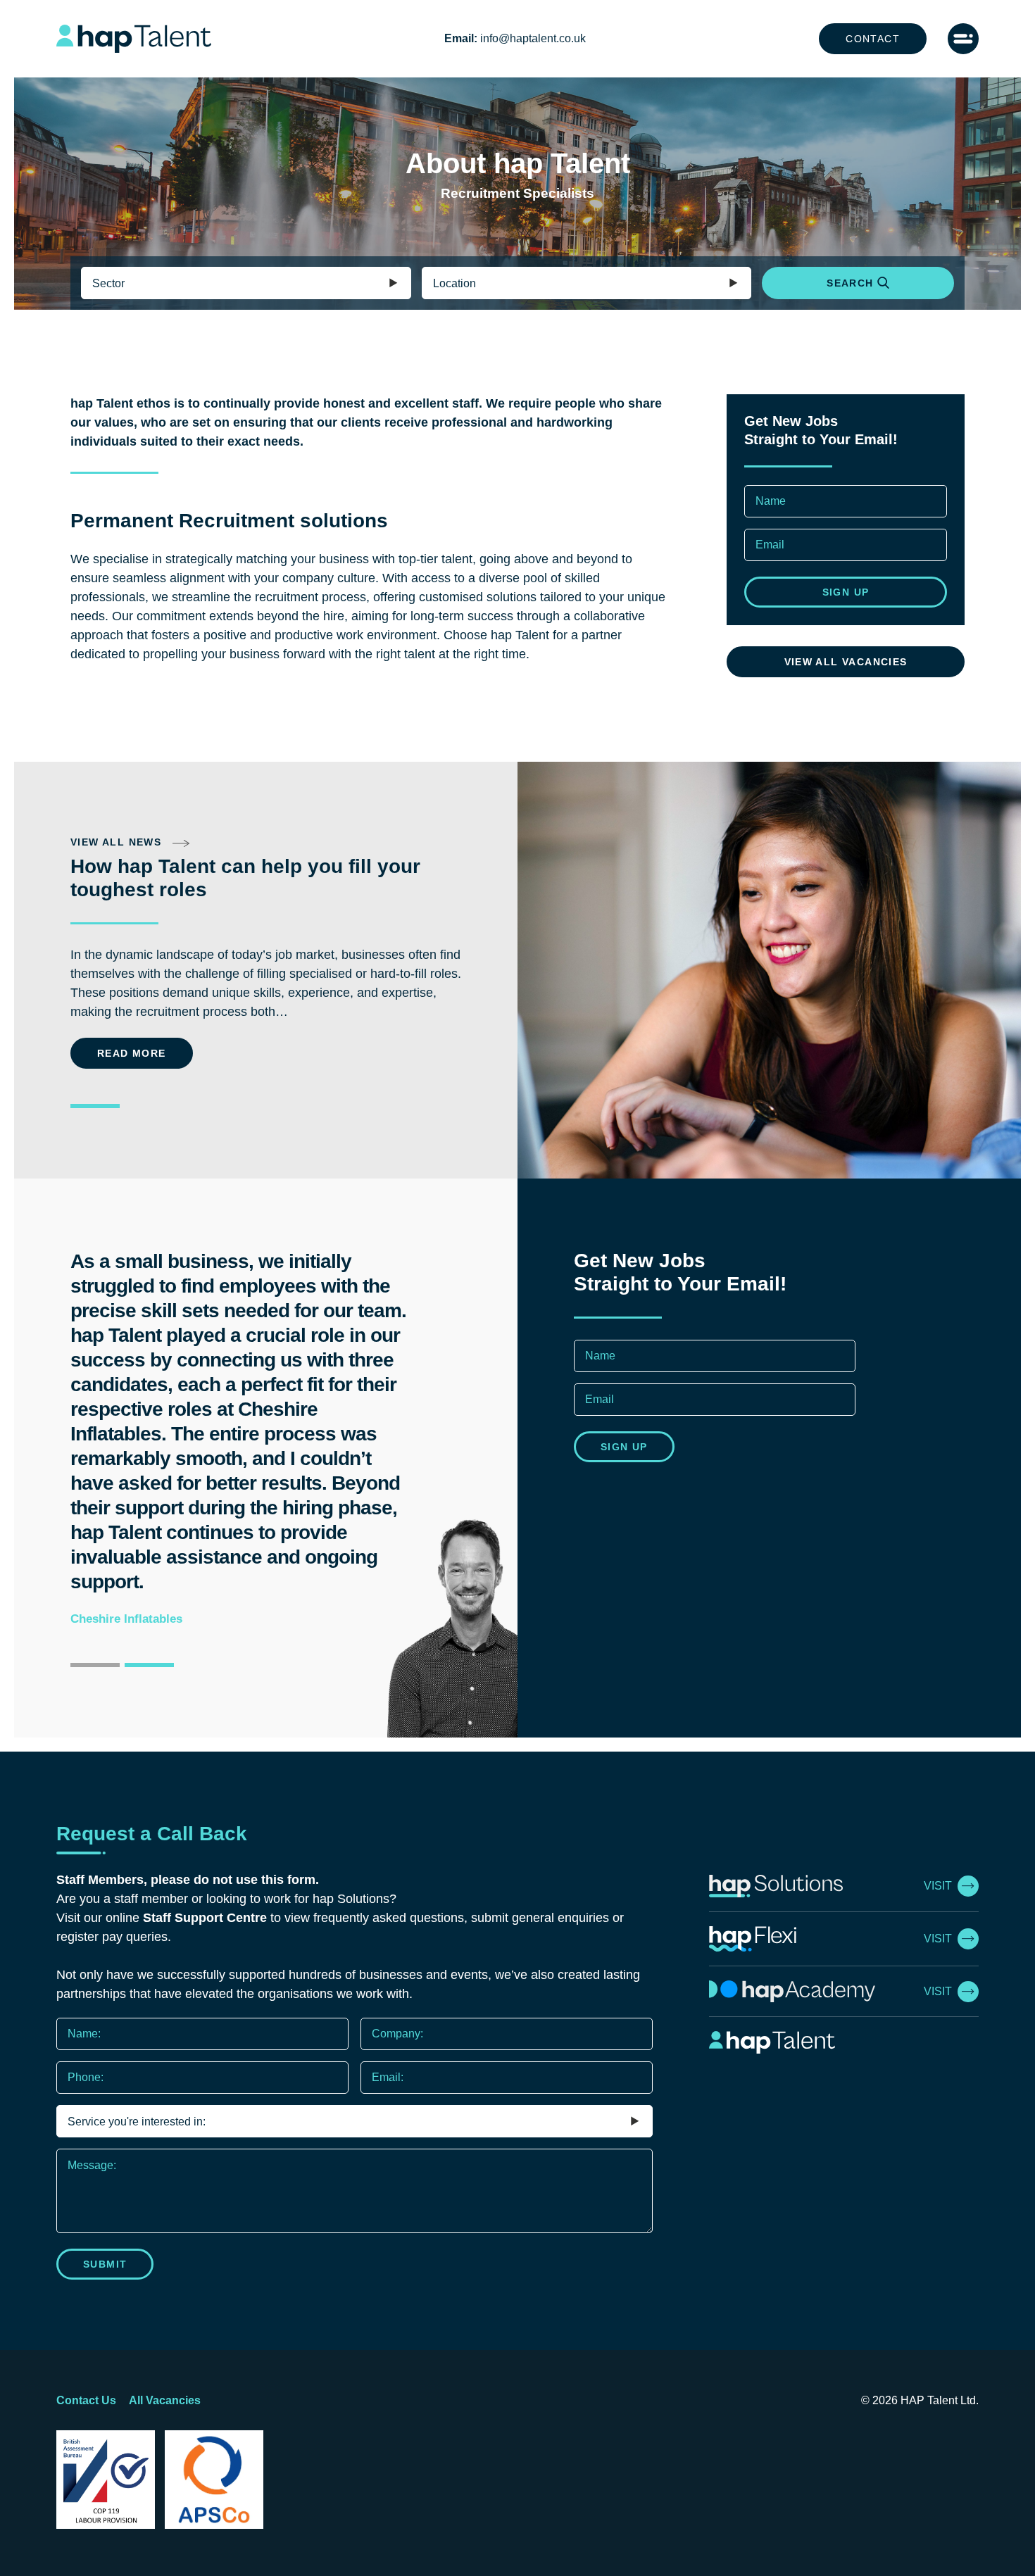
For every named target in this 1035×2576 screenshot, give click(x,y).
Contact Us (86, 2400)
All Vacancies (165, 2400)
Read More (132, 1053)
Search (852, 283)
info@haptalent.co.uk (515, 38)
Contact (873, 39)
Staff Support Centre (205, 1918)
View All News (118, 842)
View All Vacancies (846, 662)
